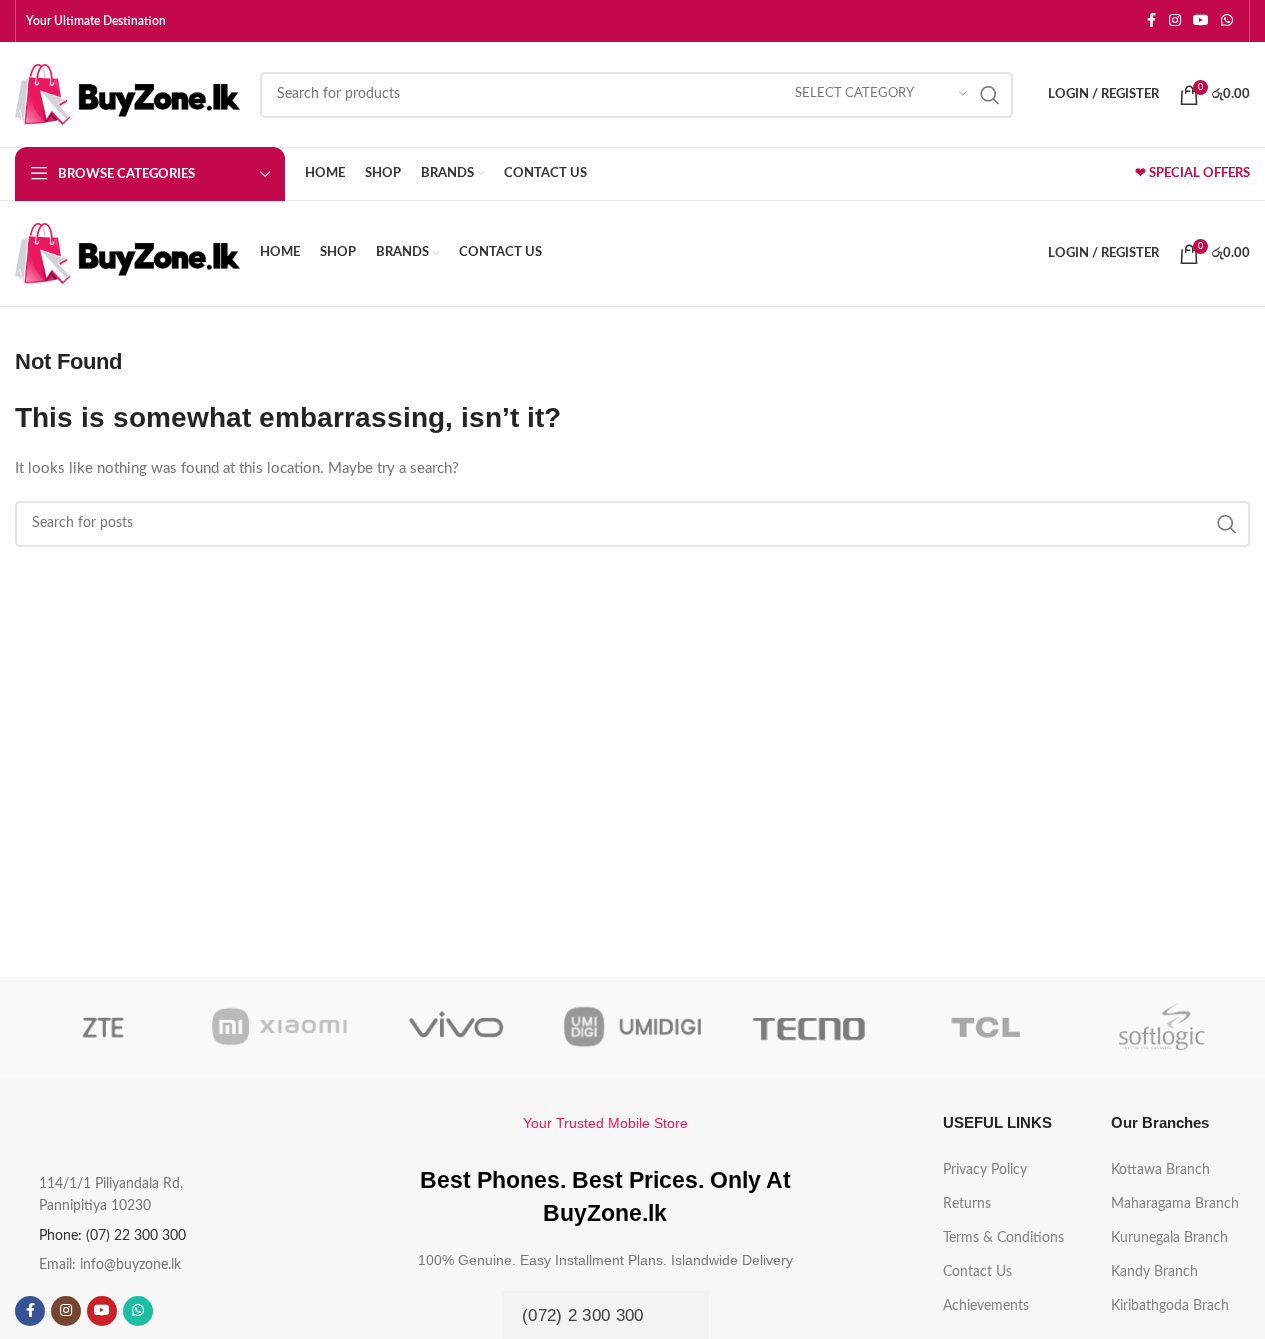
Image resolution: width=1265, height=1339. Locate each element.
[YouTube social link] (1201, 21)
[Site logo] (127, 93)
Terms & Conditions (1003, 1238)
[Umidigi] (632, 1027)
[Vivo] (456, 1027)
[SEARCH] (990, 95)
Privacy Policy (985, 1170)
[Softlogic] (1162, 1027)
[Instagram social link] (1175, 21)
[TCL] (985, 1027)
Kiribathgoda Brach (1170, 1306)
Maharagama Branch (1175, 1204)
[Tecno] (809, 1027)
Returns (967, 1204)
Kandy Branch (1154, 1272)
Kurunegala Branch (1169, 1238)
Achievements (986, 1306)
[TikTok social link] (174, 1311)
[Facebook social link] (1151, 21)
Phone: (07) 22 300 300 (112, 1236)
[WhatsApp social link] (1227, 21)
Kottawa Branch (1160, 1170)
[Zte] (103, 1027)
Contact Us (977, 1272)
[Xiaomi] (279, 1027)
